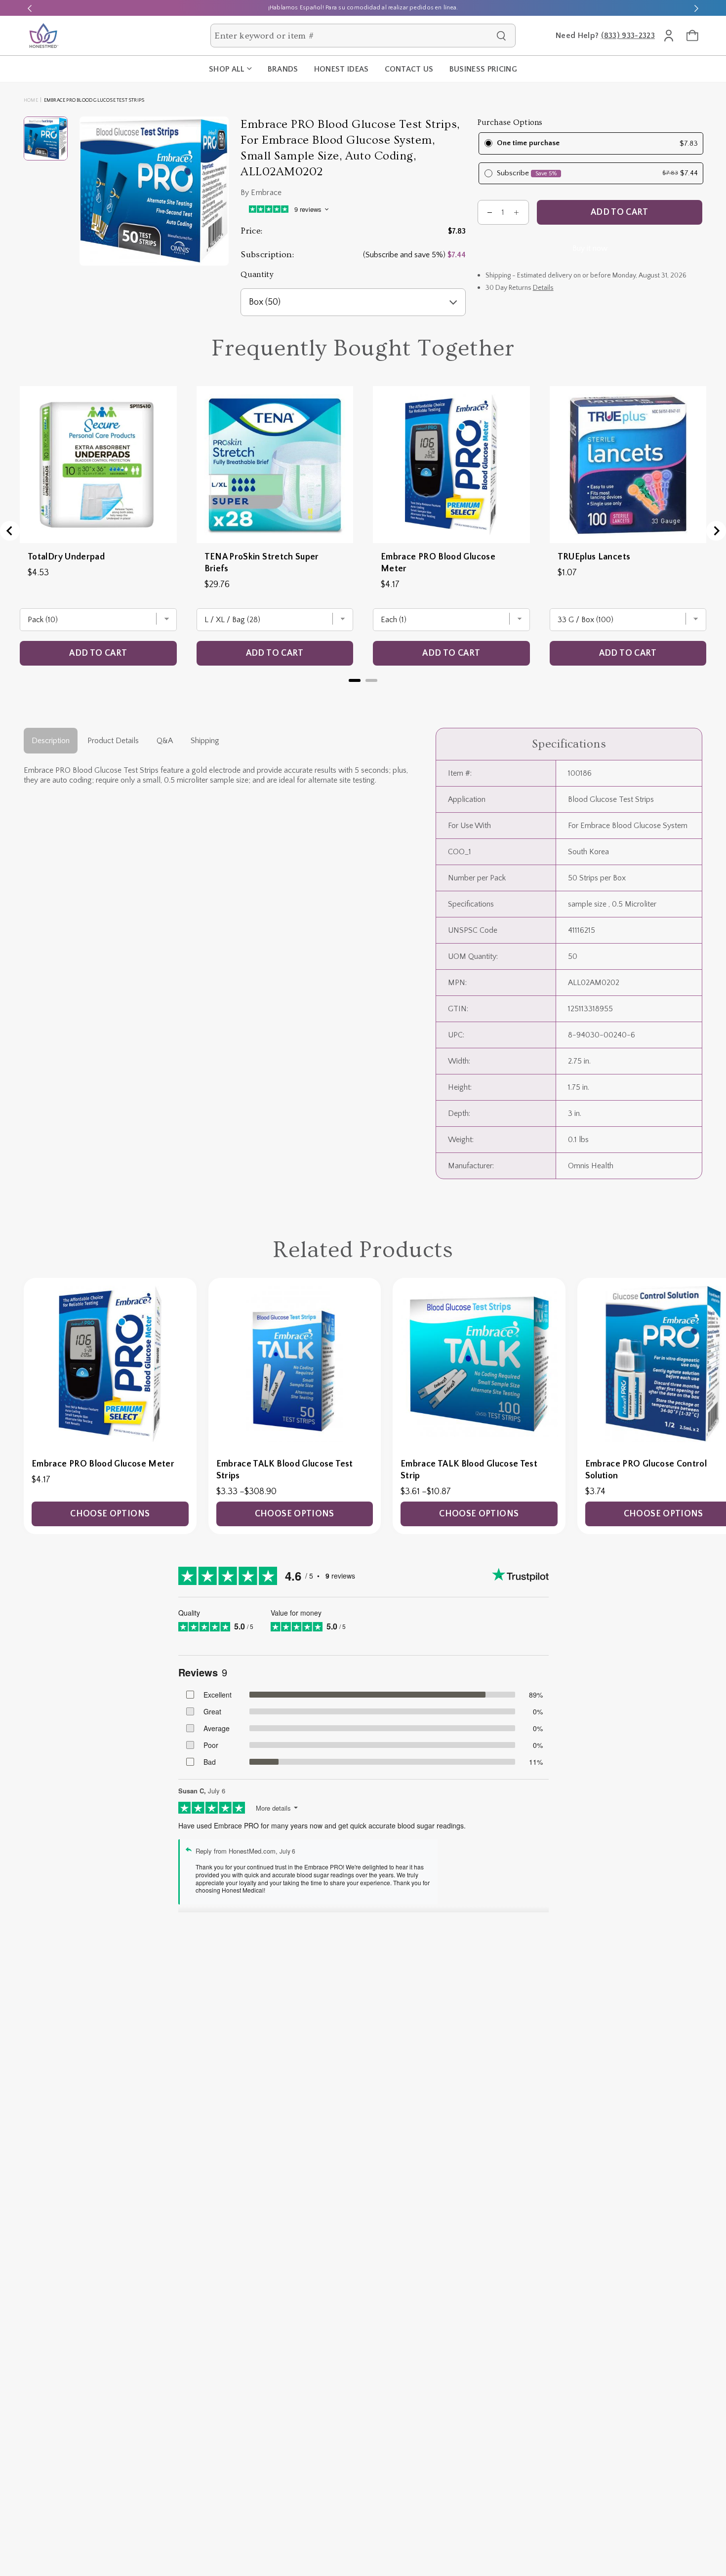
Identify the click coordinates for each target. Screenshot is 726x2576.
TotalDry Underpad (66, 557)
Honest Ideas (342, 69)
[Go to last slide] (10, 531)
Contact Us (409, 69)
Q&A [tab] (165, 741)
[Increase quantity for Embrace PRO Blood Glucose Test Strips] (517, 212)
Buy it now (590, 248)
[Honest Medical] (43, 36)
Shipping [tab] (205, 741)
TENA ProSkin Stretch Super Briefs (262, 563)
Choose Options (110, 1514)
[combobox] (353, 36)
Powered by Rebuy (363, 693)
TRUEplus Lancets (594, 557)
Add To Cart (620, 212)
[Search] (501, 36)
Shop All (227, 69)
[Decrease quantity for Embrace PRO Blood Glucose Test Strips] (490, 212)
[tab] (355, 680)
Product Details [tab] (113, 741)
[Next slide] (696, 8)
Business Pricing (483, 69)
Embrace (266, 193)
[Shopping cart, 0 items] (692, 36)
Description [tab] (51, 741)
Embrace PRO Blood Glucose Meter (438, 563)
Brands (283, 69)
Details (543, 288)
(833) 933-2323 (628, 36)
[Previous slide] (30, 8)
